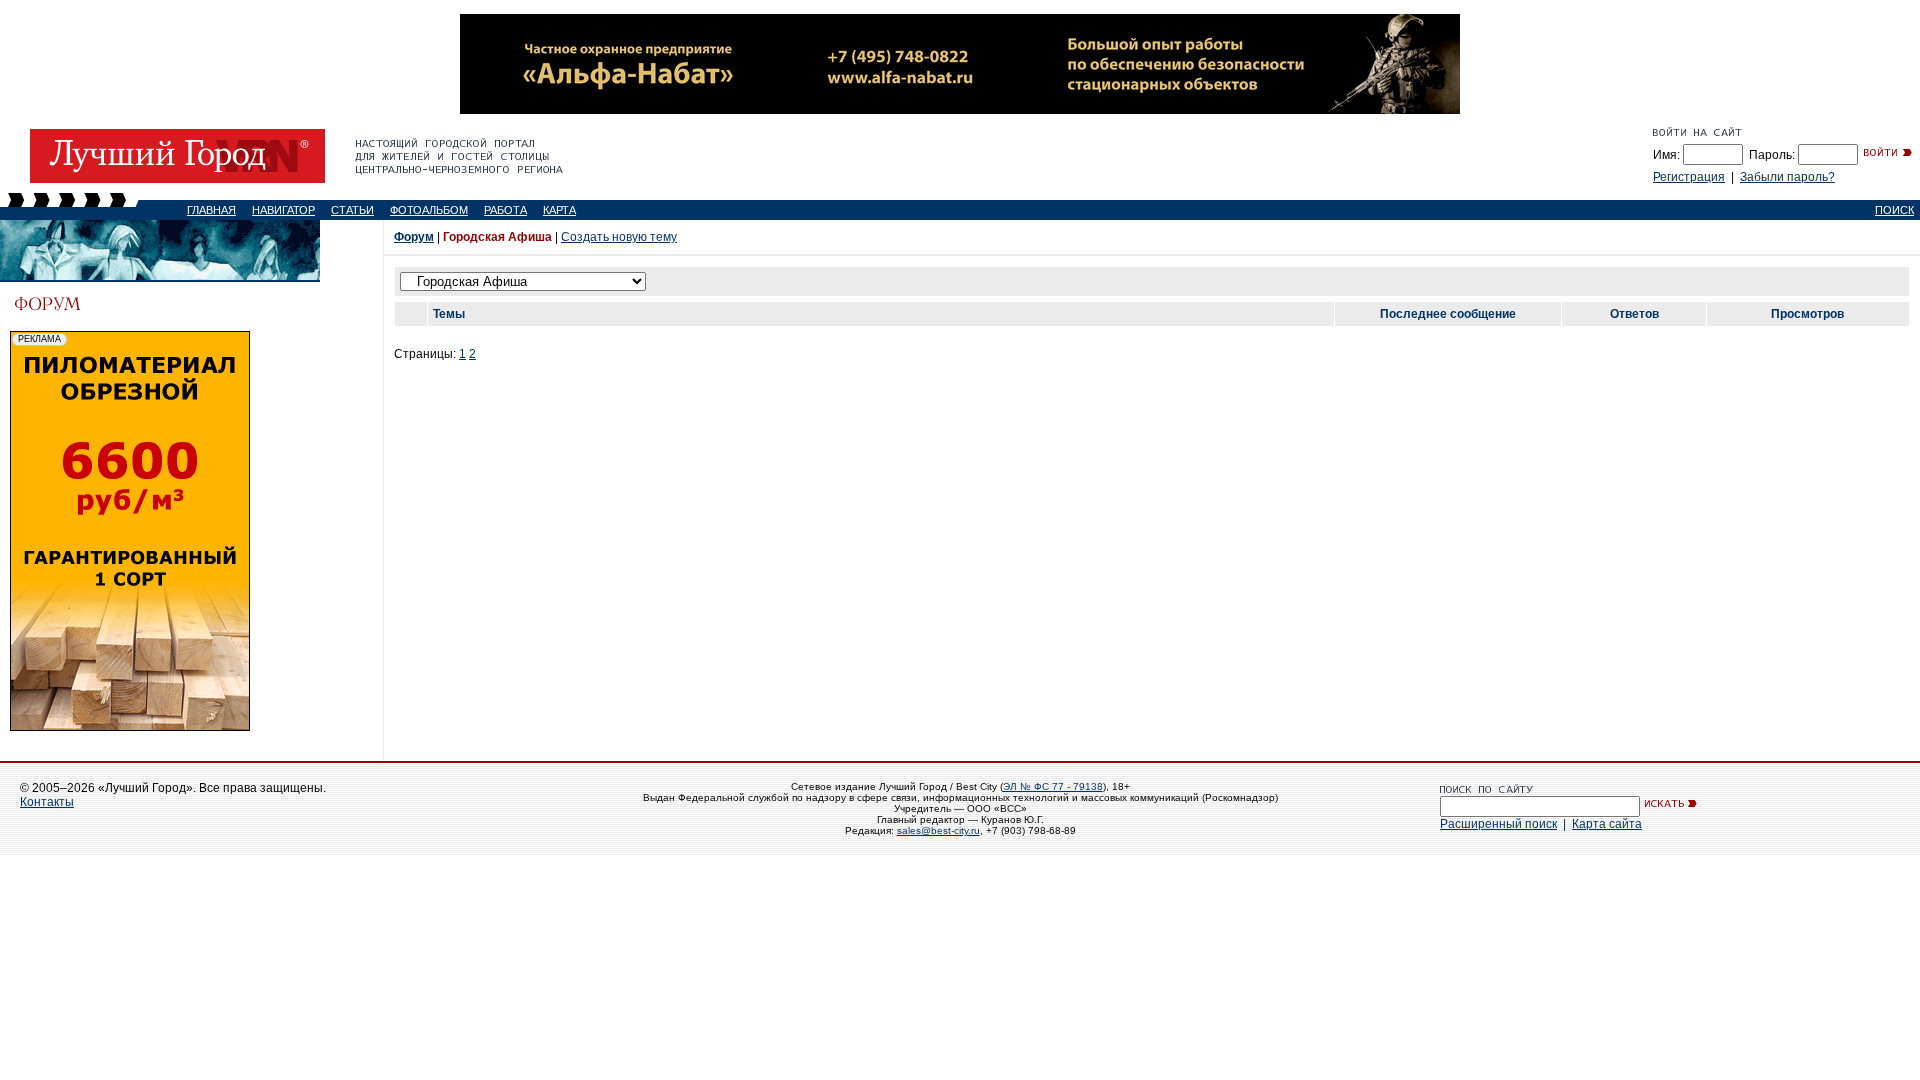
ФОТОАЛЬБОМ (429, 210)
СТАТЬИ (352, 210)
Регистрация (1689, 177)
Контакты (47, 802)
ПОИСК (1894, 210)
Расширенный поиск (1498, 824)
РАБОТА (505, 210)
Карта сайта (1607, 824)
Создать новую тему (619, 237)
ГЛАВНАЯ (211, 210)
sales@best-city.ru (938, 830)
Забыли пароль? (1787, 177)
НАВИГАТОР (283, 210)
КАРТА (559, 210)
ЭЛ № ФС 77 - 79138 (1053, 786)
